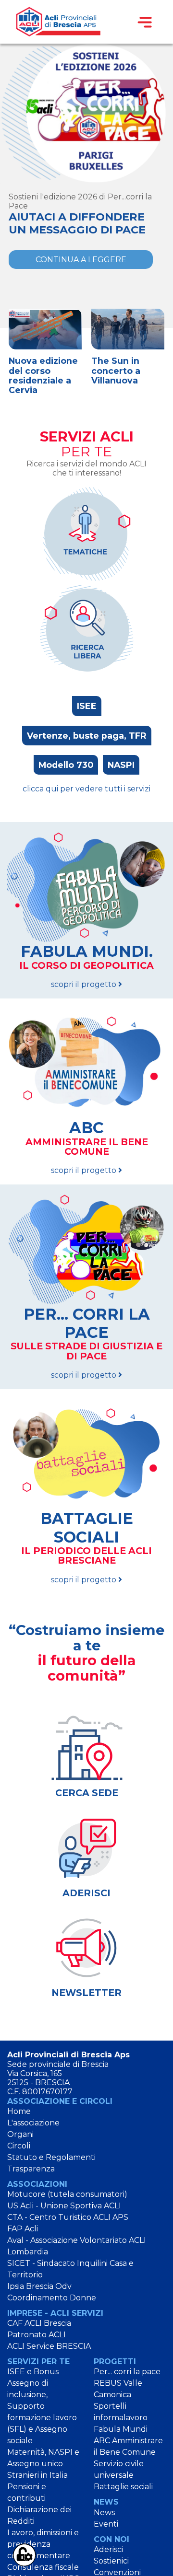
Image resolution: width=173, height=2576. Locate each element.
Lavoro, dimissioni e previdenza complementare (43, 2544)
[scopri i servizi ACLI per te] (86, 534)
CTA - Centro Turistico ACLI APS (68, 2217)
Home (19, 2111)
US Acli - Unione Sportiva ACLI (64, 2206)
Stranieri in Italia (37, 2475)
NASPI (121, 765)
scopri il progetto (86, 966)
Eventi (106, 2524)
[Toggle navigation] (145, 22)
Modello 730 (66, 765)
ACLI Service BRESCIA (49, 2346)
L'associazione (33, 2123)
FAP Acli (23, 2229)
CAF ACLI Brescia (39, 2323)
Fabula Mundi (121, 2429)
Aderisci (108, 2549)
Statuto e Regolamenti (51, 2157)
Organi (20, 2134)
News (104, 2512)
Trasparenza (31, 2169)
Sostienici (111, 2561)
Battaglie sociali (123, 2487)
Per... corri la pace (127, 2372)
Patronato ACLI (37, 2335)
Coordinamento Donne (52, 2298)
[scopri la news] (86, 113)
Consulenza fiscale (43, 2567)
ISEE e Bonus (33, 2372)
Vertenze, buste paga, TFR (87, 736)
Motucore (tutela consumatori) (67, 2194)
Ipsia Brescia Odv (39, 2286)
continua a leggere (81, 260)
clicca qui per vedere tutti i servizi (86, 789)
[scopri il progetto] (86, 887)
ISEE (87, 706)
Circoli (19, 2146)
